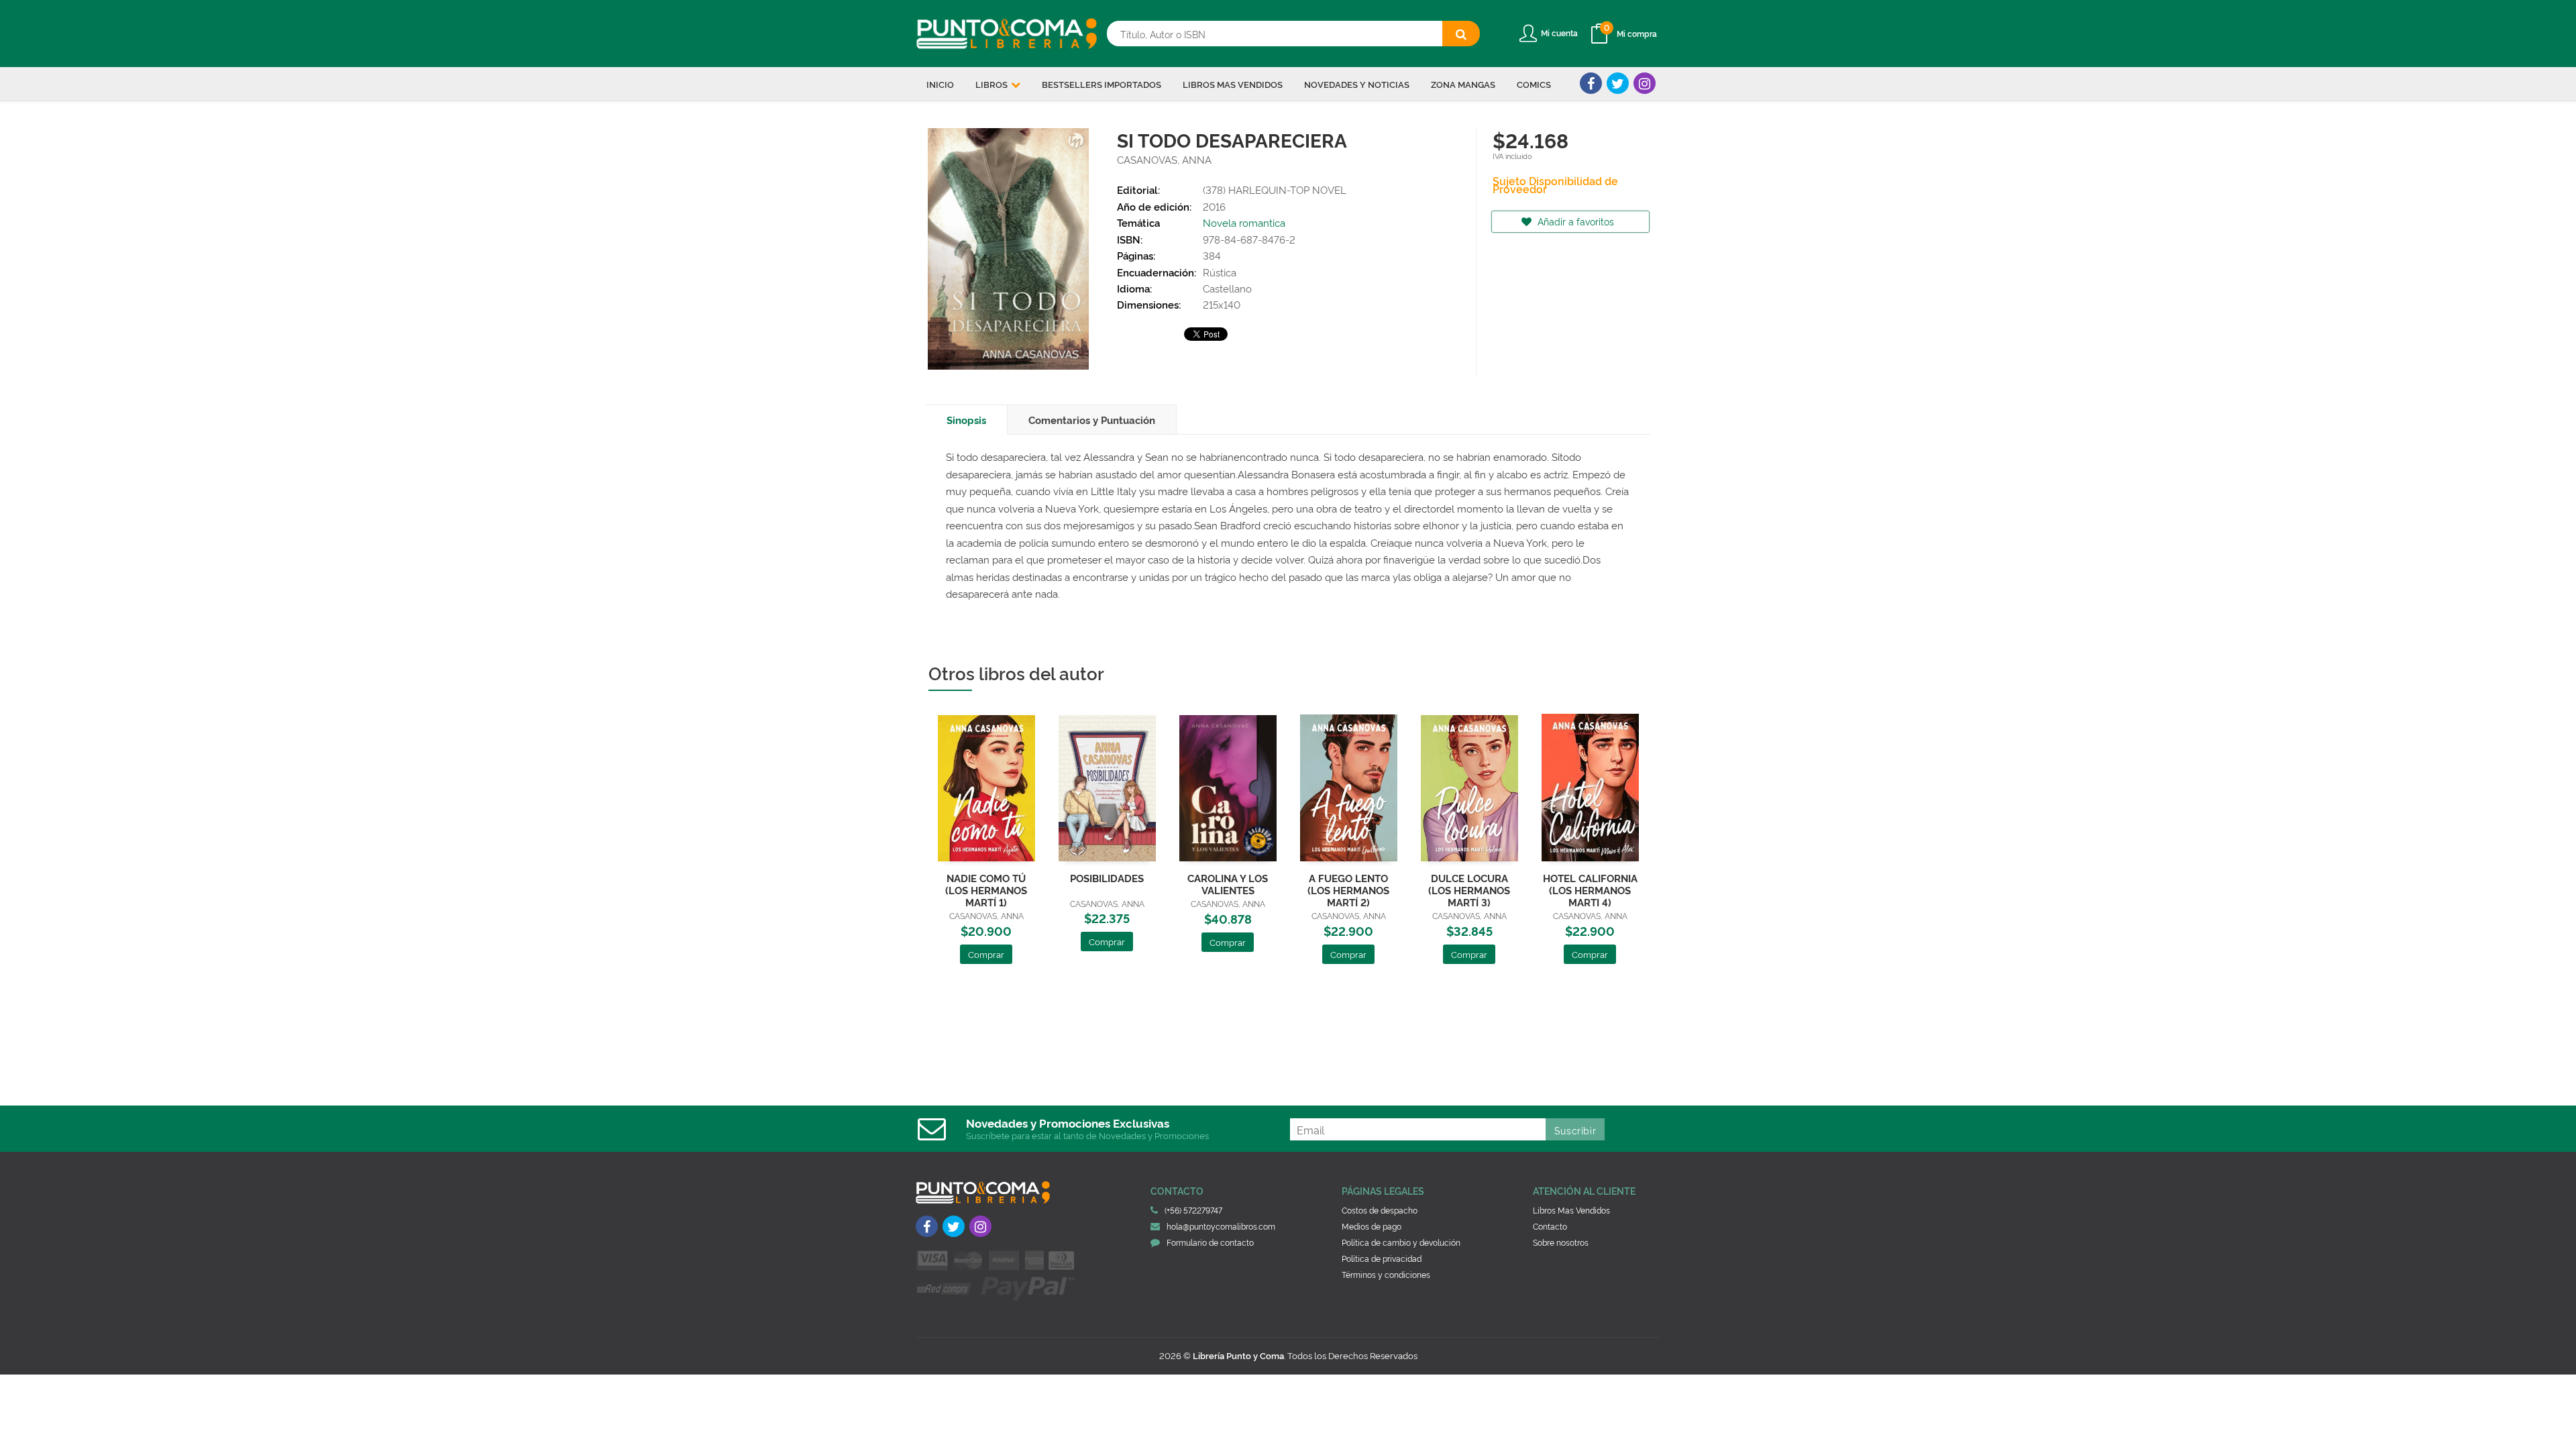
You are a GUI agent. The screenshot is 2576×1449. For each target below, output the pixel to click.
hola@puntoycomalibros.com (1221, 1226)
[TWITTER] (1618, 83)
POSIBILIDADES (1107, 878)
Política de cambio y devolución (1401, 1242)
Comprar (986, 954)
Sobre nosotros (1561, 1242)
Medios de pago (1372, 1226)
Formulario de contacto (1210, 1242)
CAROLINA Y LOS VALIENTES (1228, 884)
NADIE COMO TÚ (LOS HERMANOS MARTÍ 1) (986, 890)
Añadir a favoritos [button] (1574, 221)
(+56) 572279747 (1193, 1210)
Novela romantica (1244, 222)
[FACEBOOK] (1591, 83)
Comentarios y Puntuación (1092, 420)
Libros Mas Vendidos (1571, 1210)
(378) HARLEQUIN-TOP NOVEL (1275, 190)
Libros (992, 84)
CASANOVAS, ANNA (1164, 159)
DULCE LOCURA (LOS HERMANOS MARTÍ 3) (1469, 890)
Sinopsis (966, 420)
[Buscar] (1461, 34)
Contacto (1550, 1226)
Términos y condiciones (1386, 1274)
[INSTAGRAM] (1645, 83)
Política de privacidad (1382, 1258)
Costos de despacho (1380, 1210)
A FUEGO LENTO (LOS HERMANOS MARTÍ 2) (1348, 890)
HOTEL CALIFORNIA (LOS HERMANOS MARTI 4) (1590, 890)
